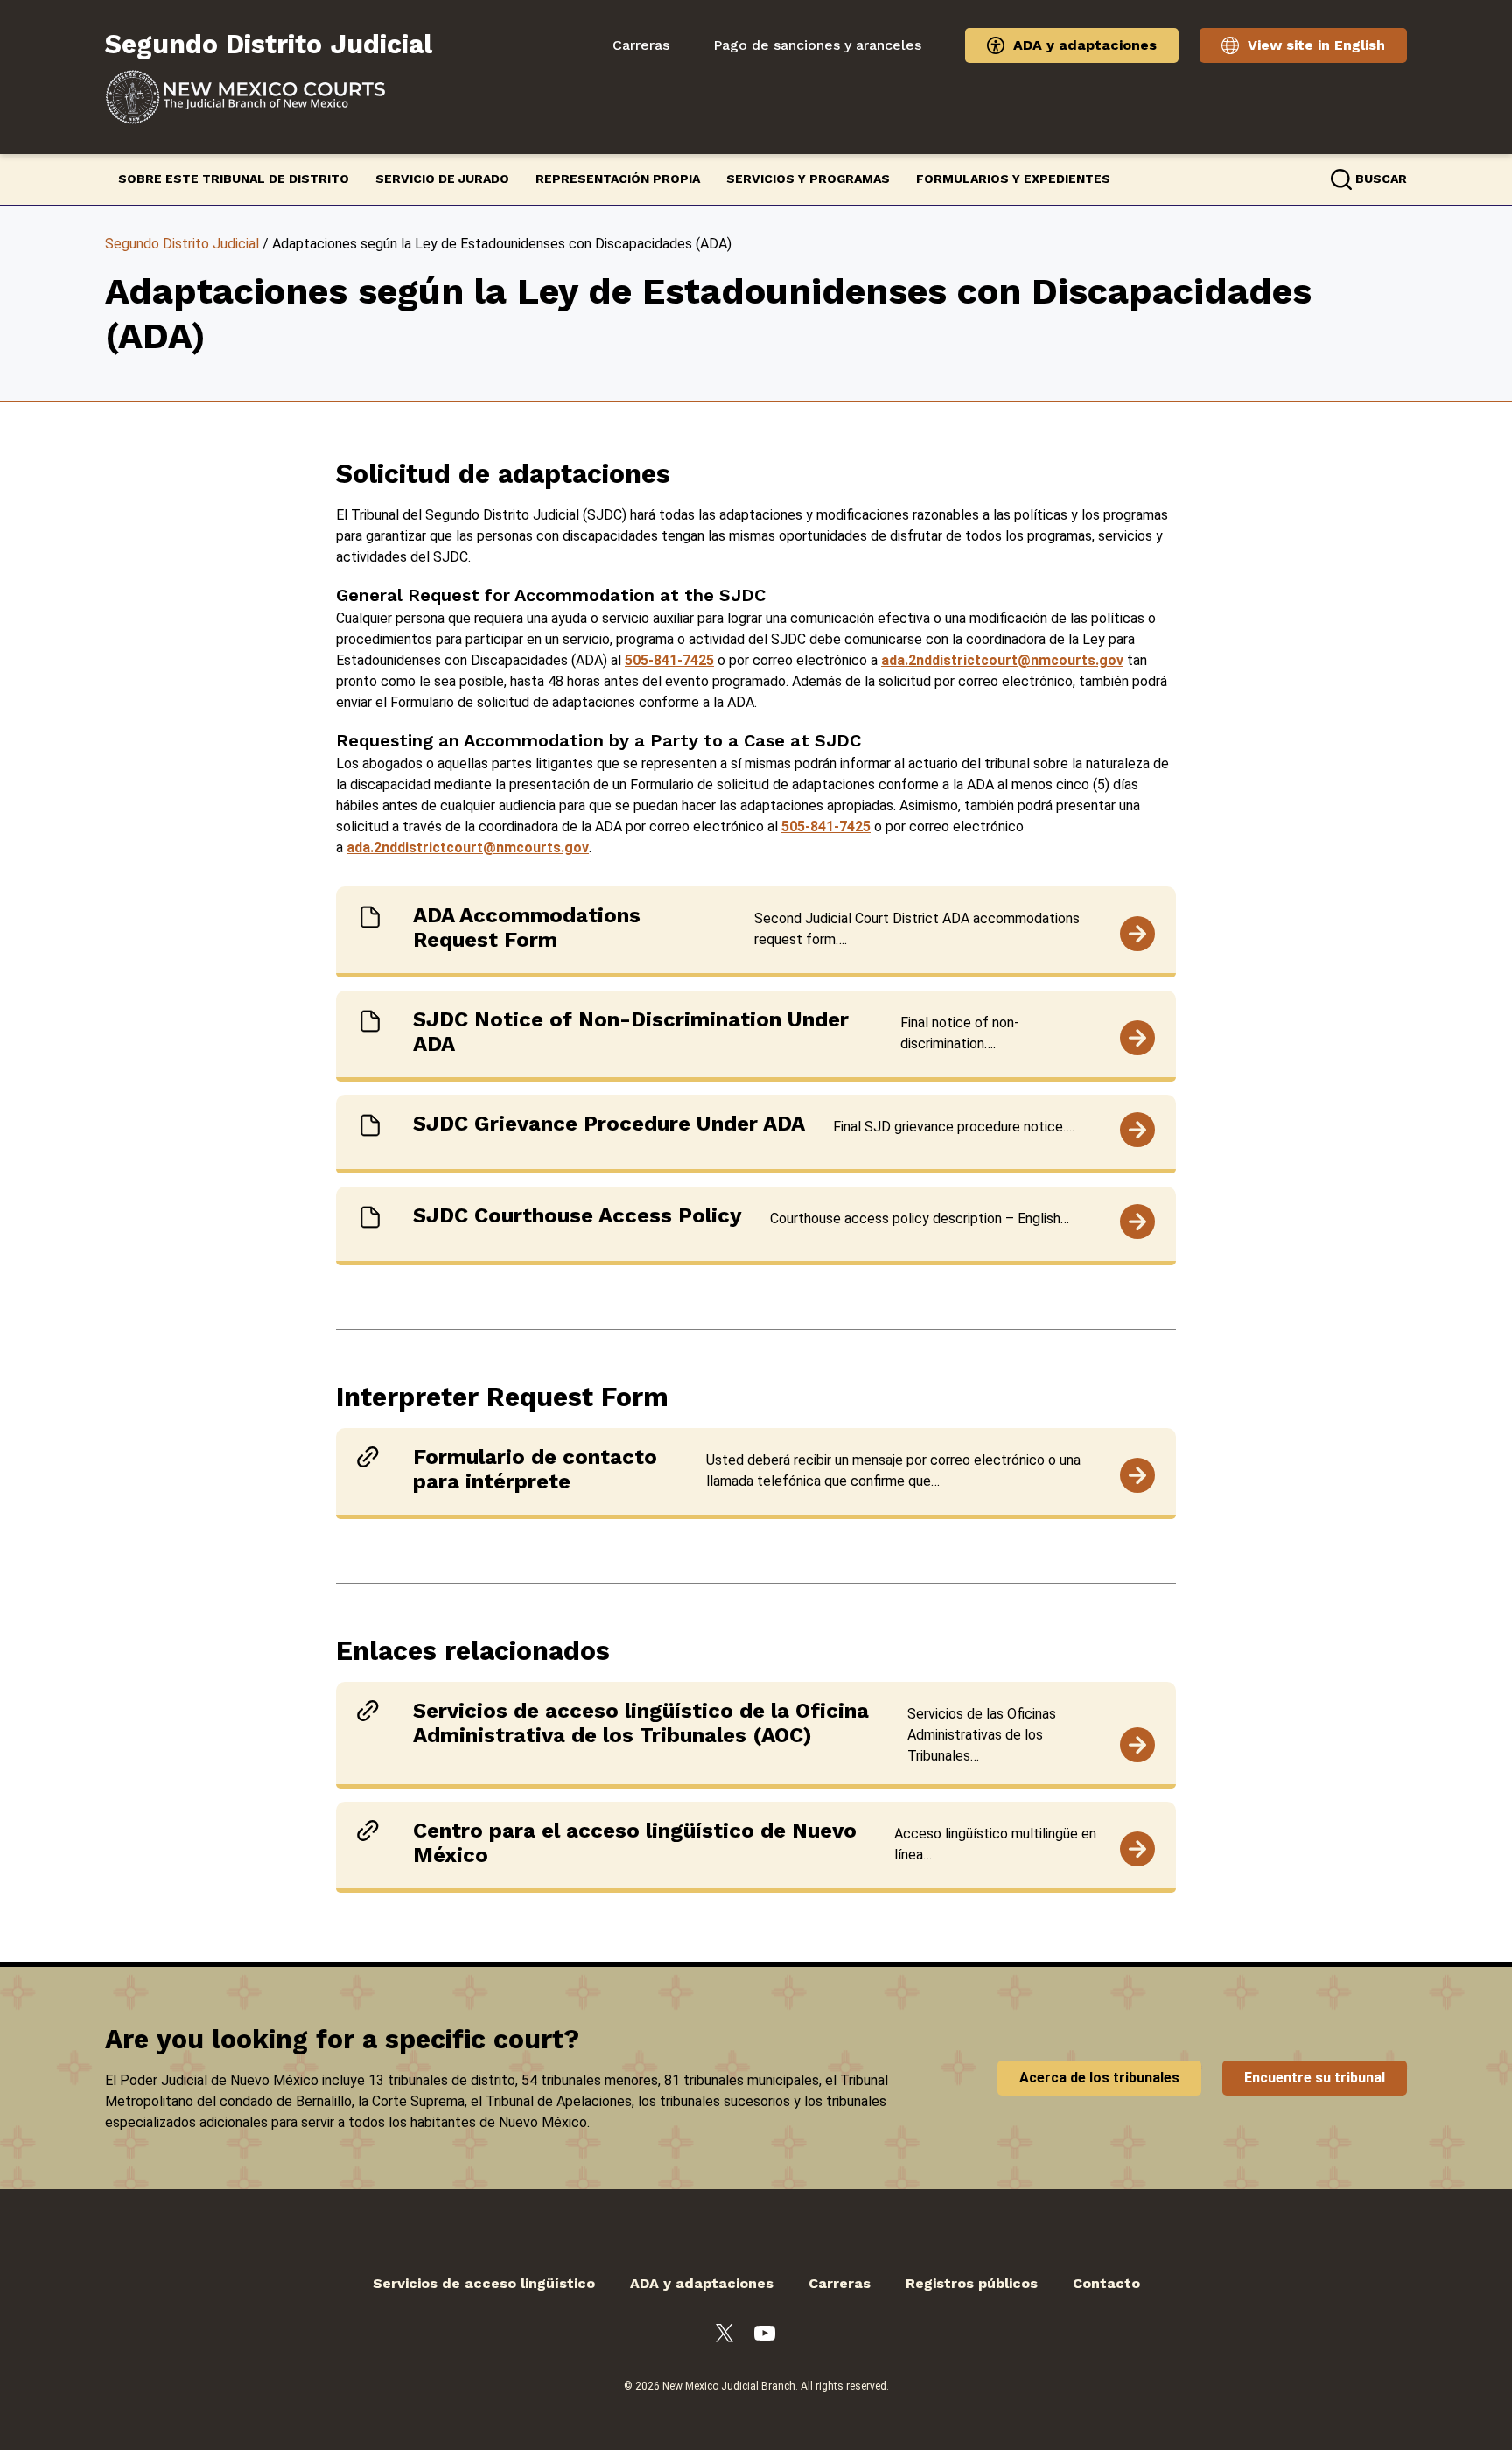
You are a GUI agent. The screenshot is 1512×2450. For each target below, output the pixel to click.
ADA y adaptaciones (1085, 45)
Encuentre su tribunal (1315, 2078)
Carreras (641, 45)
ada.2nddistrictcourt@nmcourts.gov (1002, 660)
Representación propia (618, 178)
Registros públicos (972, 2283)
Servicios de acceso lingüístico (484, 2283)
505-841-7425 (669, 660)
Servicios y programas (808, 178)
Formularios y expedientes (1013, 178)
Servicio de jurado (442, 178)
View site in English (1316, 45)
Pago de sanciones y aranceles (817, 45)
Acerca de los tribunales (1099, 2078)
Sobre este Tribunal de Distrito (234, 178)
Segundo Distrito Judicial (182, 244)
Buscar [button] (1381, 178)
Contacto (1106, 2283)
